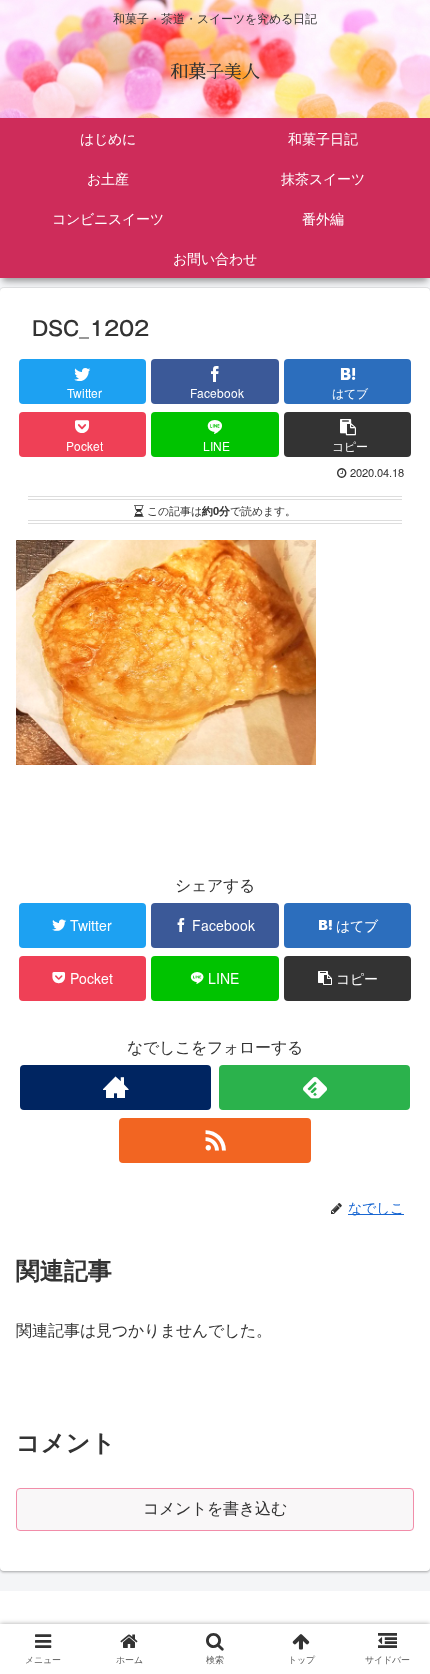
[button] (391, 1649)
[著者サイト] (115, 1087)
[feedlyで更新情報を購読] (314, 1087)
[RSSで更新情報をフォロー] (214, 1140)
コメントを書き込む (215, 1508)
